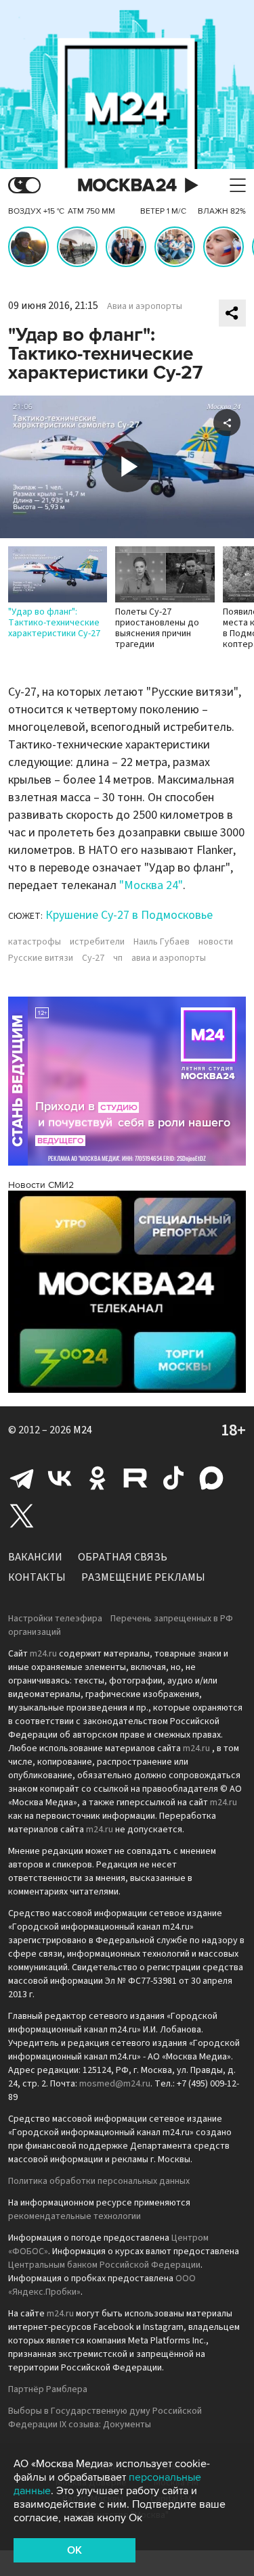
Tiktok (173, 1478)
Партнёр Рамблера (48, 2389)
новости (216, 942)
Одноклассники (98, 1478)
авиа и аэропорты (169, 958)
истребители (97, 942)
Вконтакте (60, 1478)
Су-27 (93, 958)
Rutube (135, 1478)
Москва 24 (127, 186)
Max (211, 1478)
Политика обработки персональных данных (99, 2181)
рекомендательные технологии (75, 2216)
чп (118, 958)
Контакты (37, 1577)
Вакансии (35, 1557)
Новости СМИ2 (41, 1185)
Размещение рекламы (143, 1577)
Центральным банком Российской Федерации (104, 2265)
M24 (83, 1430)
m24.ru (43, 1654)
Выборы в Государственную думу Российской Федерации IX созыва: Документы (105, 2418)
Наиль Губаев (162, 942)
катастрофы (35, 942)
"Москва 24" (151, 885)
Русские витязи (41, 958)
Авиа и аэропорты (145, 306)
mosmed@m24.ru (115, 2084)
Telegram (22, 1478)
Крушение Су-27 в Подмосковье (129, 915)
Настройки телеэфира (55, 1619)
